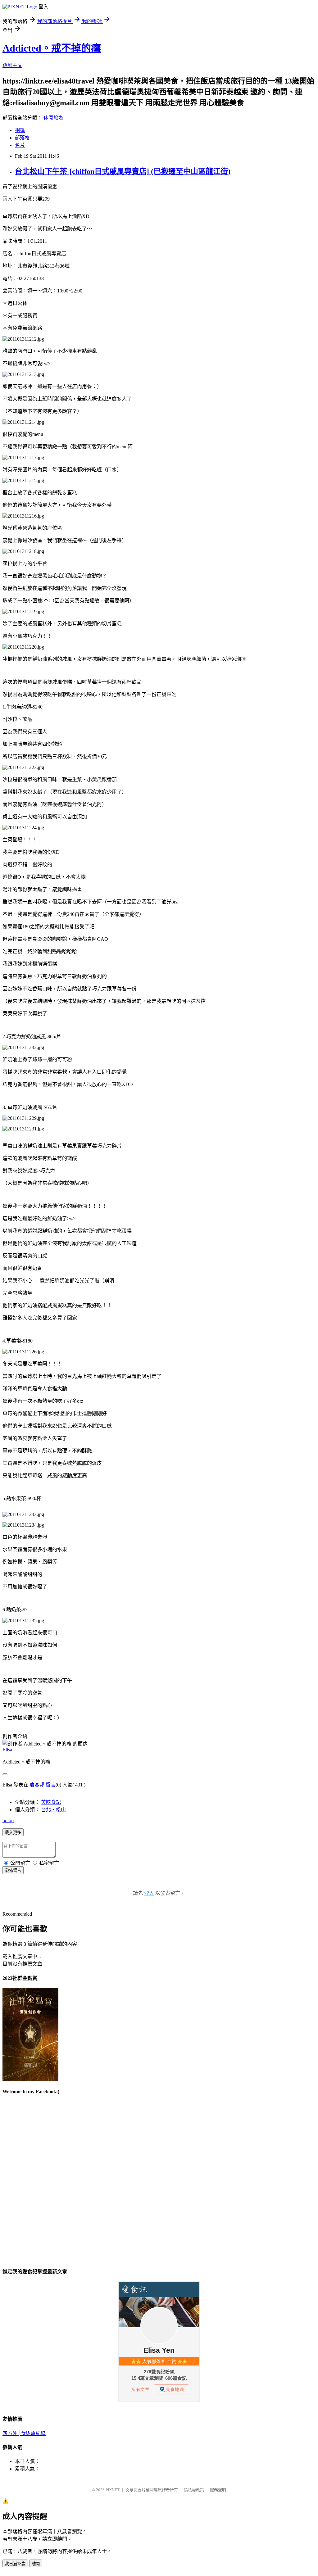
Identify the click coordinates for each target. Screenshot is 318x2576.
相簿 (20, 130)
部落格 (22, 138)
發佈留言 (13, 1870)
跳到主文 (12, 65)
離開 (36, 2564)
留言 (51, 1785)
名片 (20, 145)
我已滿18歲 (15, 2564)
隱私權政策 (194, 2490)
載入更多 (13, 1833)
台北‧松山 (53, 1810)
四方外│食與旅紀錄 (24, 2433)
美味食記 (51, 1802)
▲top (8, 1820)
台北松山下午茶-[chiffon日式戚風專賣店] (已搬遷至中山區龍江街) (123, 171)
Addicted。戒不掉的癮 (52, 48)
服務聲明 (218, 2490)
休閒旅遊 (53, 118)
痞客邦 (37, 1785)
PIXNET (113, 2490)
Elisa (7, 1750)
